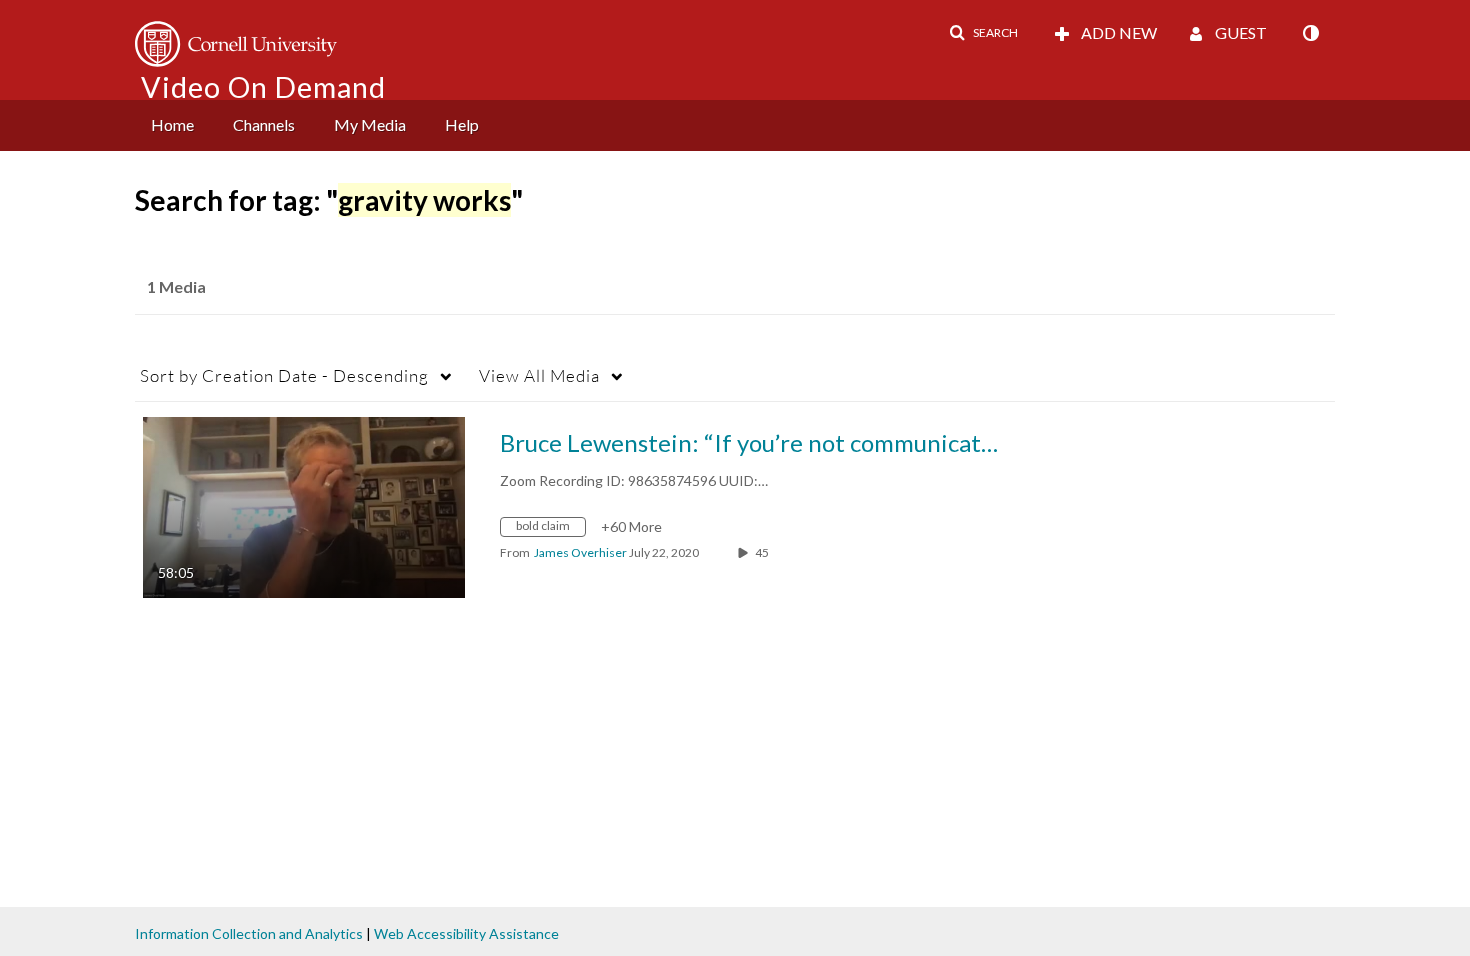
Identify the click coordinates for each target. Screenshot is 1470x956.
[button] (983, 33)
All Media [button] (539, 375)
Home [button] (172, 124)
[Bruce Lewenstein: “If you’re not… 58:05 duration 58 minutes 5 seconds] (304, 505)
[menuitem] (172, 125)
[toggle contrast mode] (1310, 33)
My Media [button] (370, 124)
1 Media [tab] (176, 286)
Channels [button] (264, 124)
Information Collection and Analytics (249, 933)
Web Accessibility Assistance (466, 933)
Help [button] (462, 124)
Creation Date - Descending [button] (284, 375)
